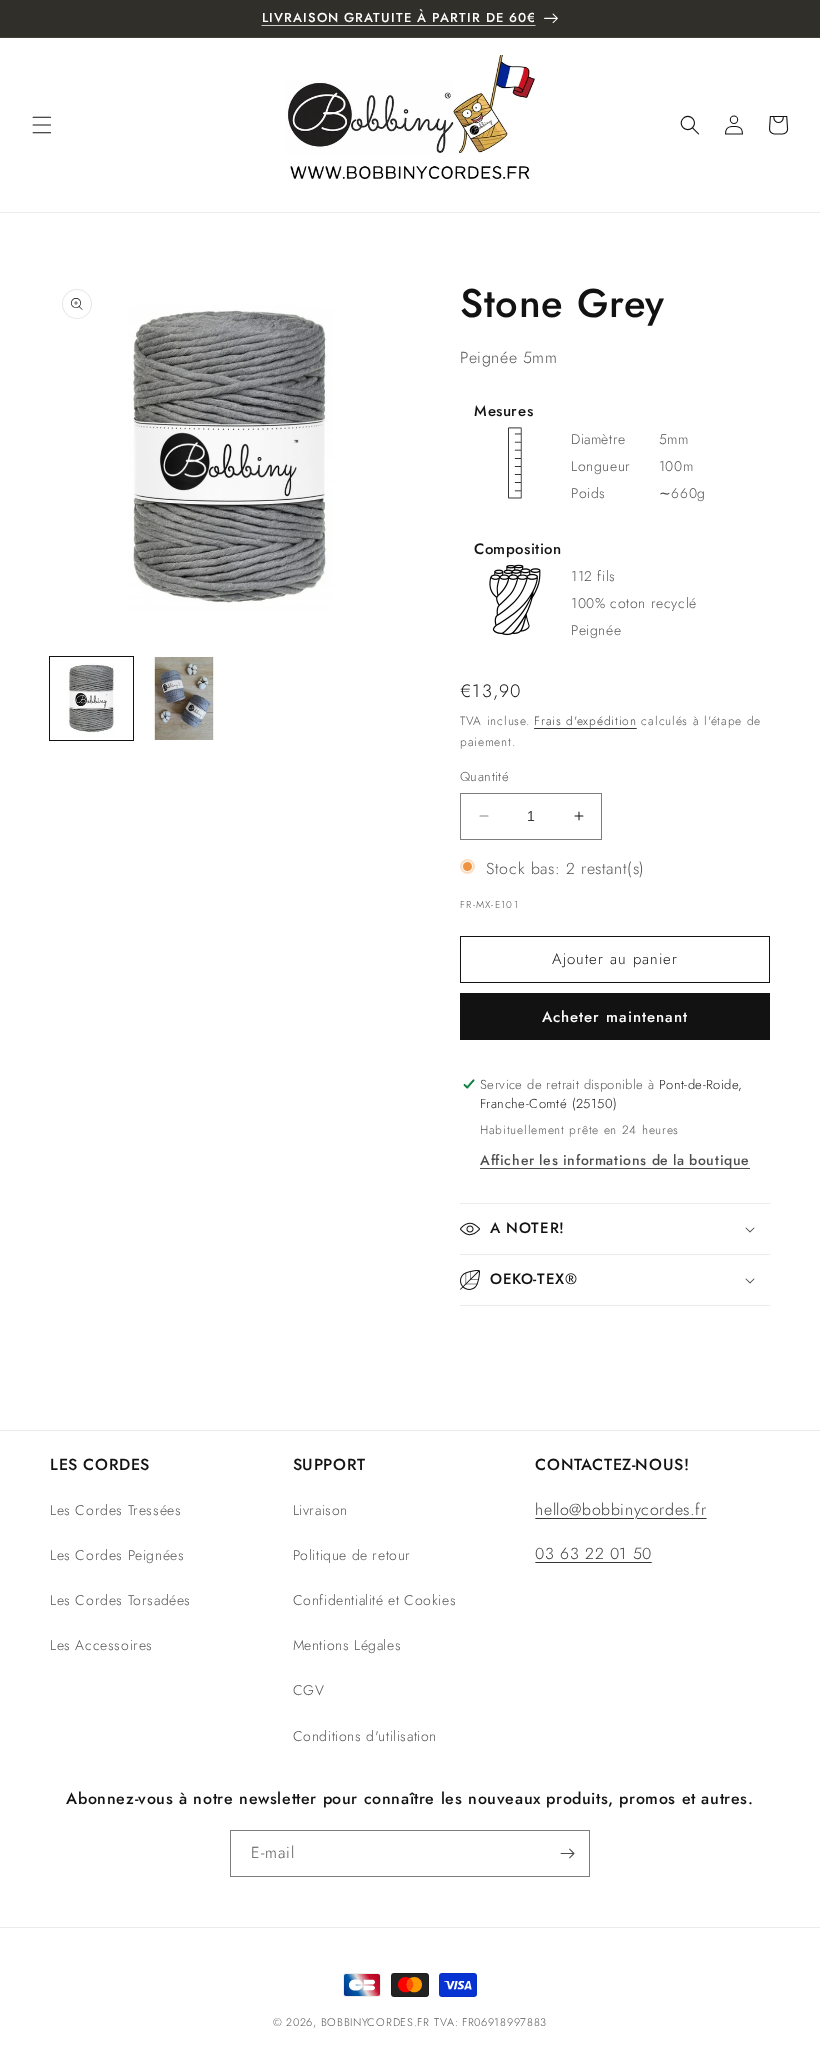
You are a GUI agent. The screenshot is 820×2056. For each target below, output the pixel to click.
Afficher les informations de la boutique (615, 1160)
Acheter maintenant (615, 1017)
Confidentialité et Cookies (375, 1600)
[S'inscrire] (567, 1853)
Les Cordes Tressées (115, 1510)
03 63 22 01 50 (593, 1553)
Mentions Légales (347, 1645)
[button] (42, 125)
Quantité (484, 776)
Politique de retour (352, 1555)
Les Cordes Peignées (117, 1555)
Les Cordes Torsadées (120, 1600)
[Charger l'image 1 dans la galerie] (91, 698)
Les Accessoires (101, 1645)
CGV (309, 1690)
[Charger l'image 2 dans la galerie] (184, 698)
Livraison (320, 1510)
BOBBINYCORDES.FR (375, 2022)
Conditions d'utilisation (365, 1736)
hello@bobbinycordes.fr (620, 1509)
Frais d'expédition (585, 721)
